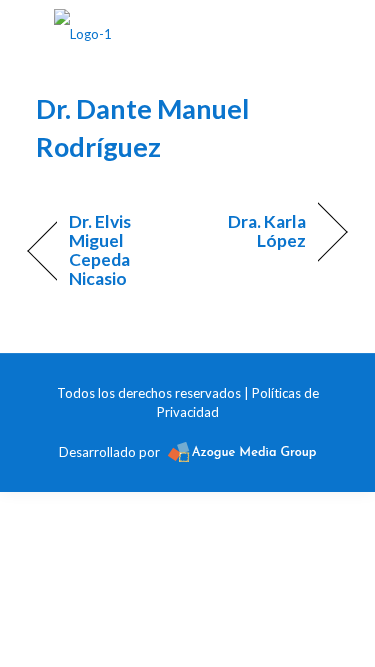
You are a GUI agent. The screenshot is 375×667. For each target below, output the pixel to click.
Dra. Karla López (252, 231)
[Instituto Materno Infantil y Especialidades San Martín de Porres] (83, 30)
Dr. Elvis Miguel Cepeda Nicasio (100, 250)
